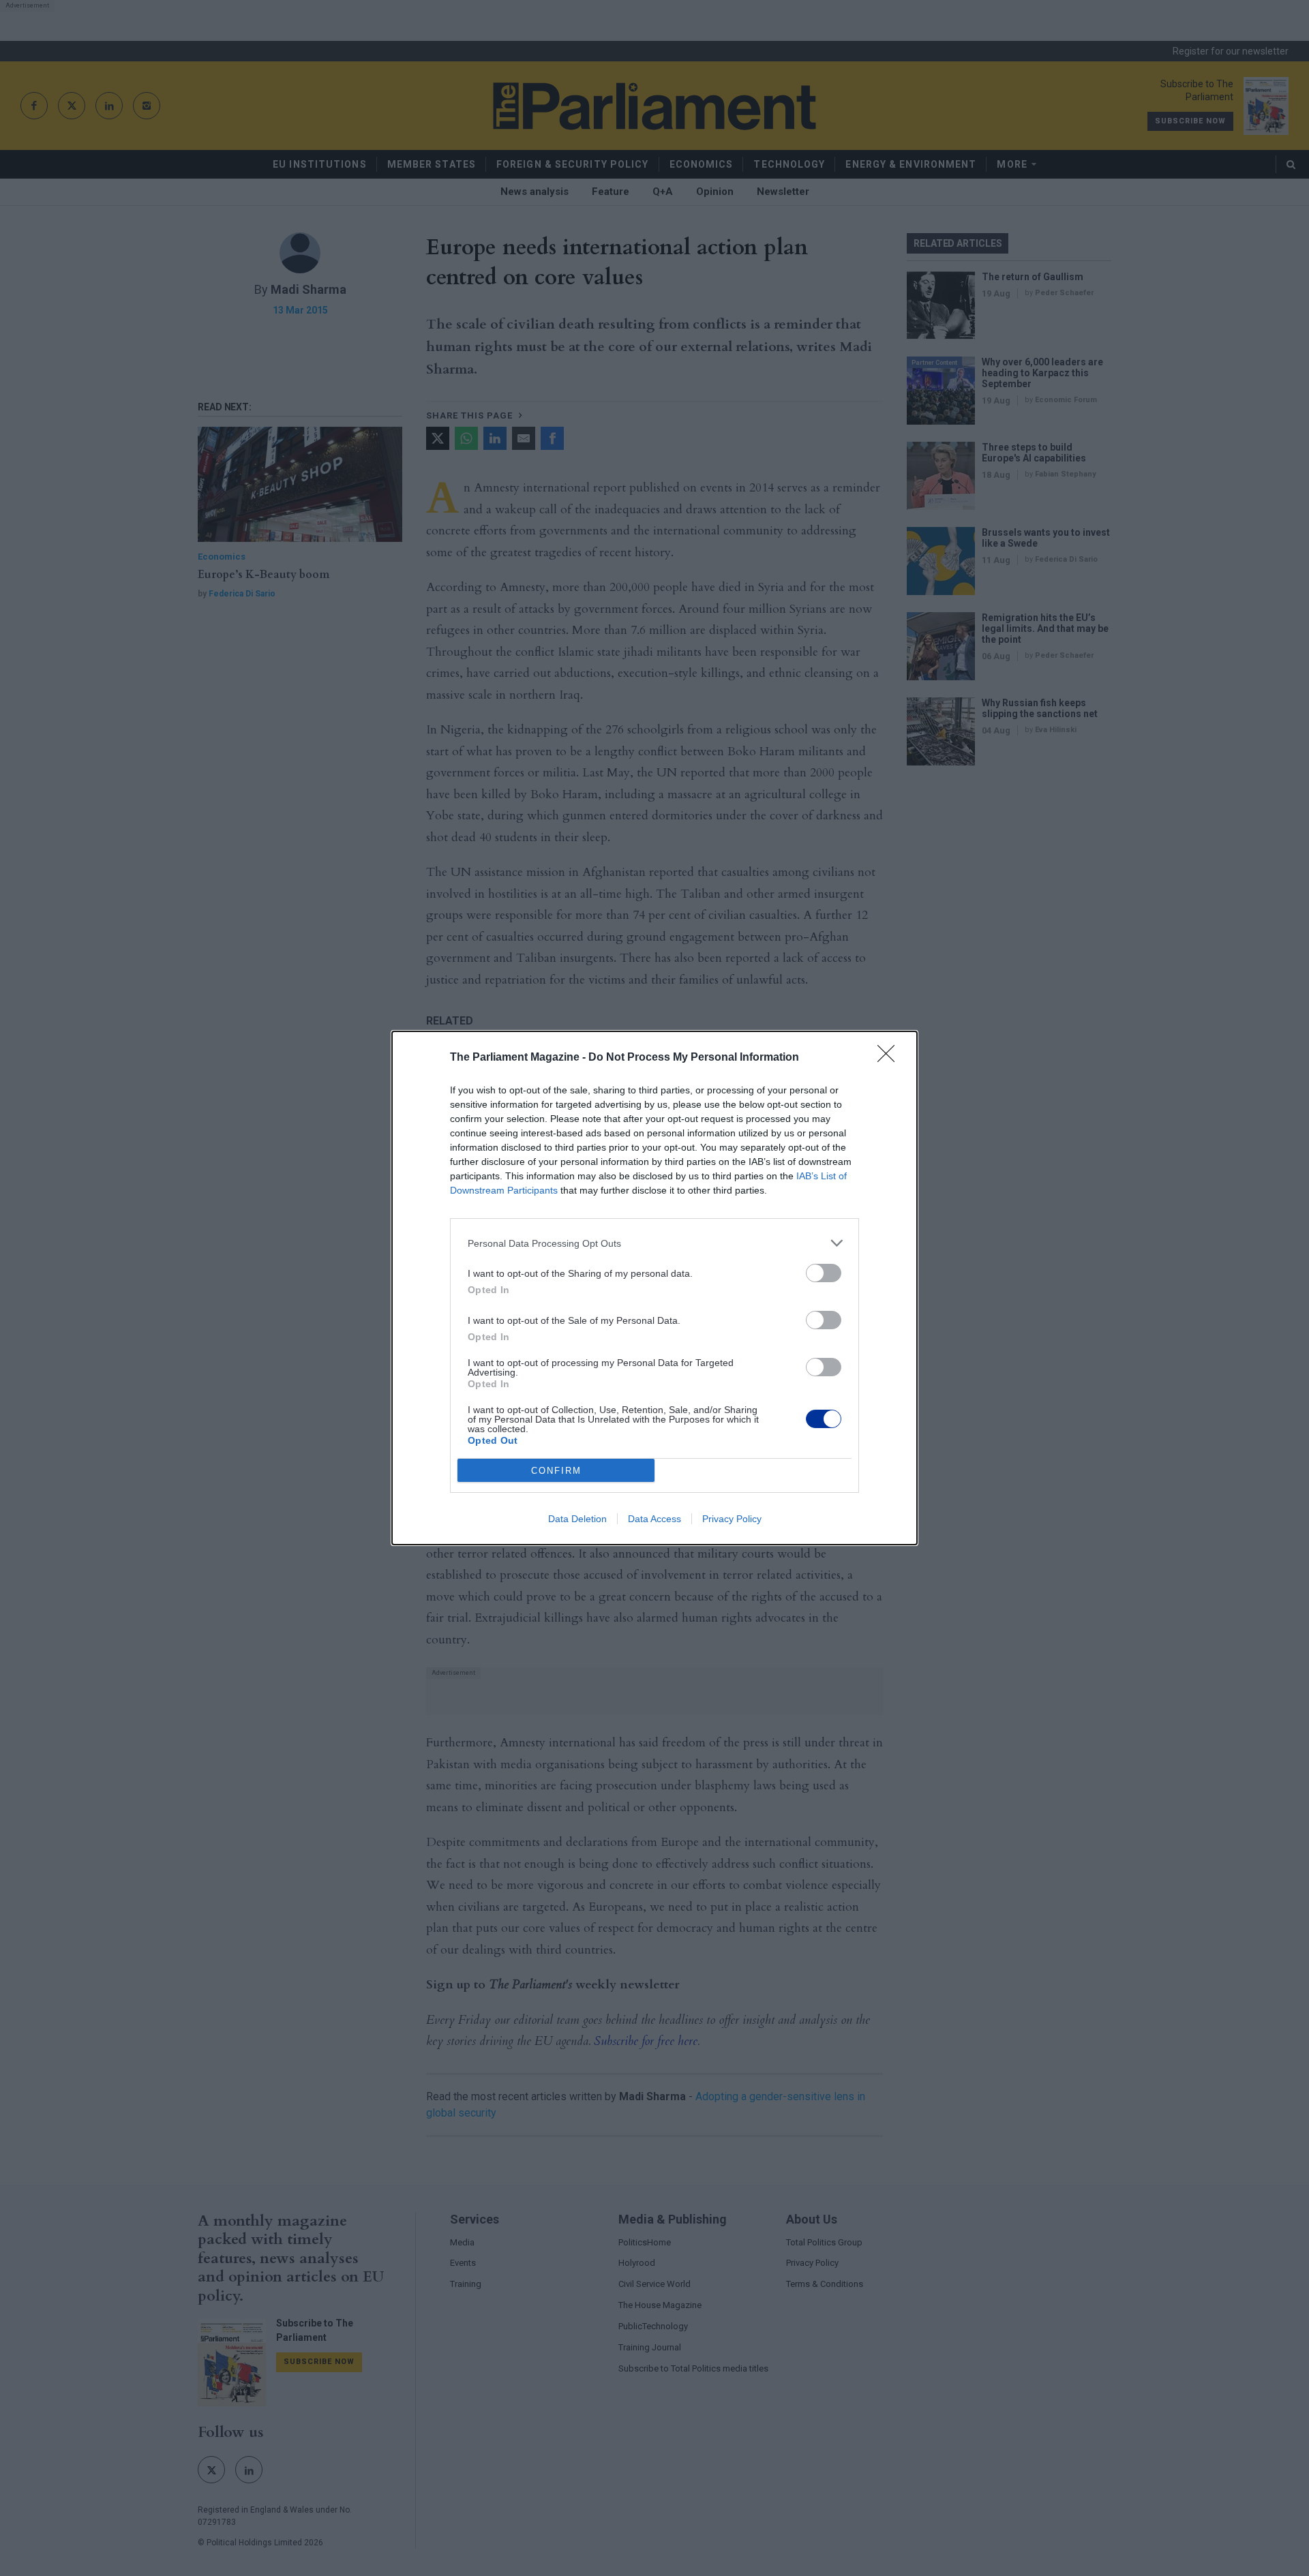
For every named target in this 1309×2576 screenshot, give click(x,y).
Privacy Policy (732, 1519)
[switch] (824, 1273)
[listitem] (654, 1243)
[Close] (890, 1058)
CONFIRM (556, 1471)
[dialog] (654, 1288)
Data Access (654, 1519)
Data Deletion (577, 1519)
